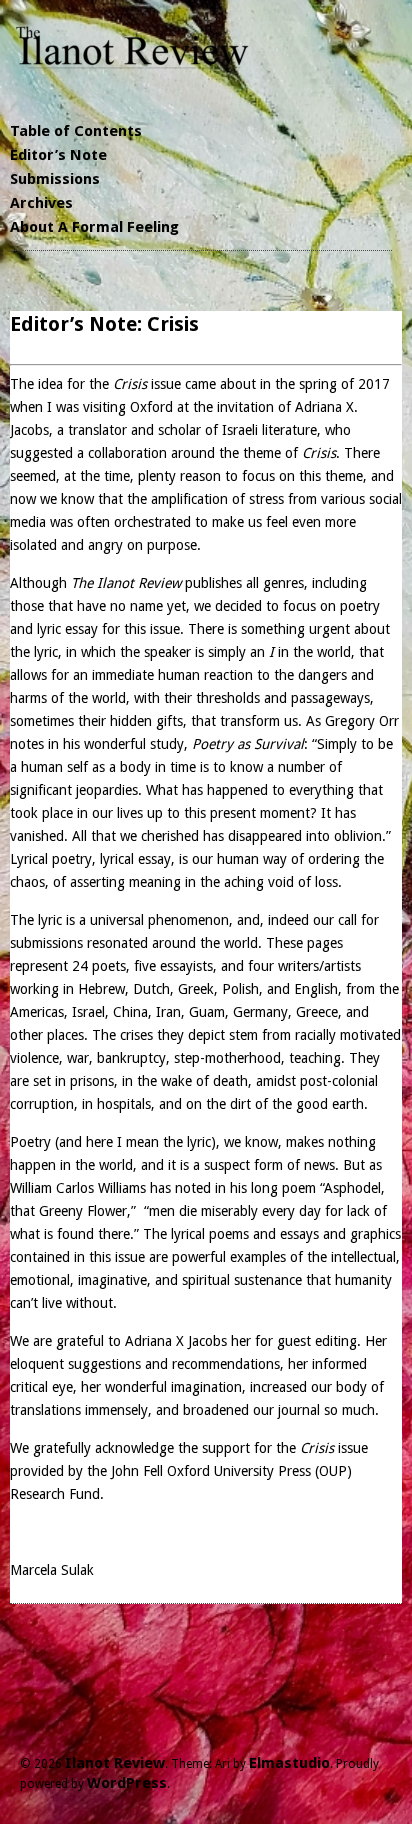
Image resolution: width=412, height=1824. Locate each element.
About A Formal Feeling (94, 227)
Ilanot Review (115, 1763)
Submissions (55, 179)
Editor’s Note (58, 155)
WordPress (127, 1783)
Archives (41, 203)
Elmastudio (289, 1763)
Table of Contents (76, 131)
